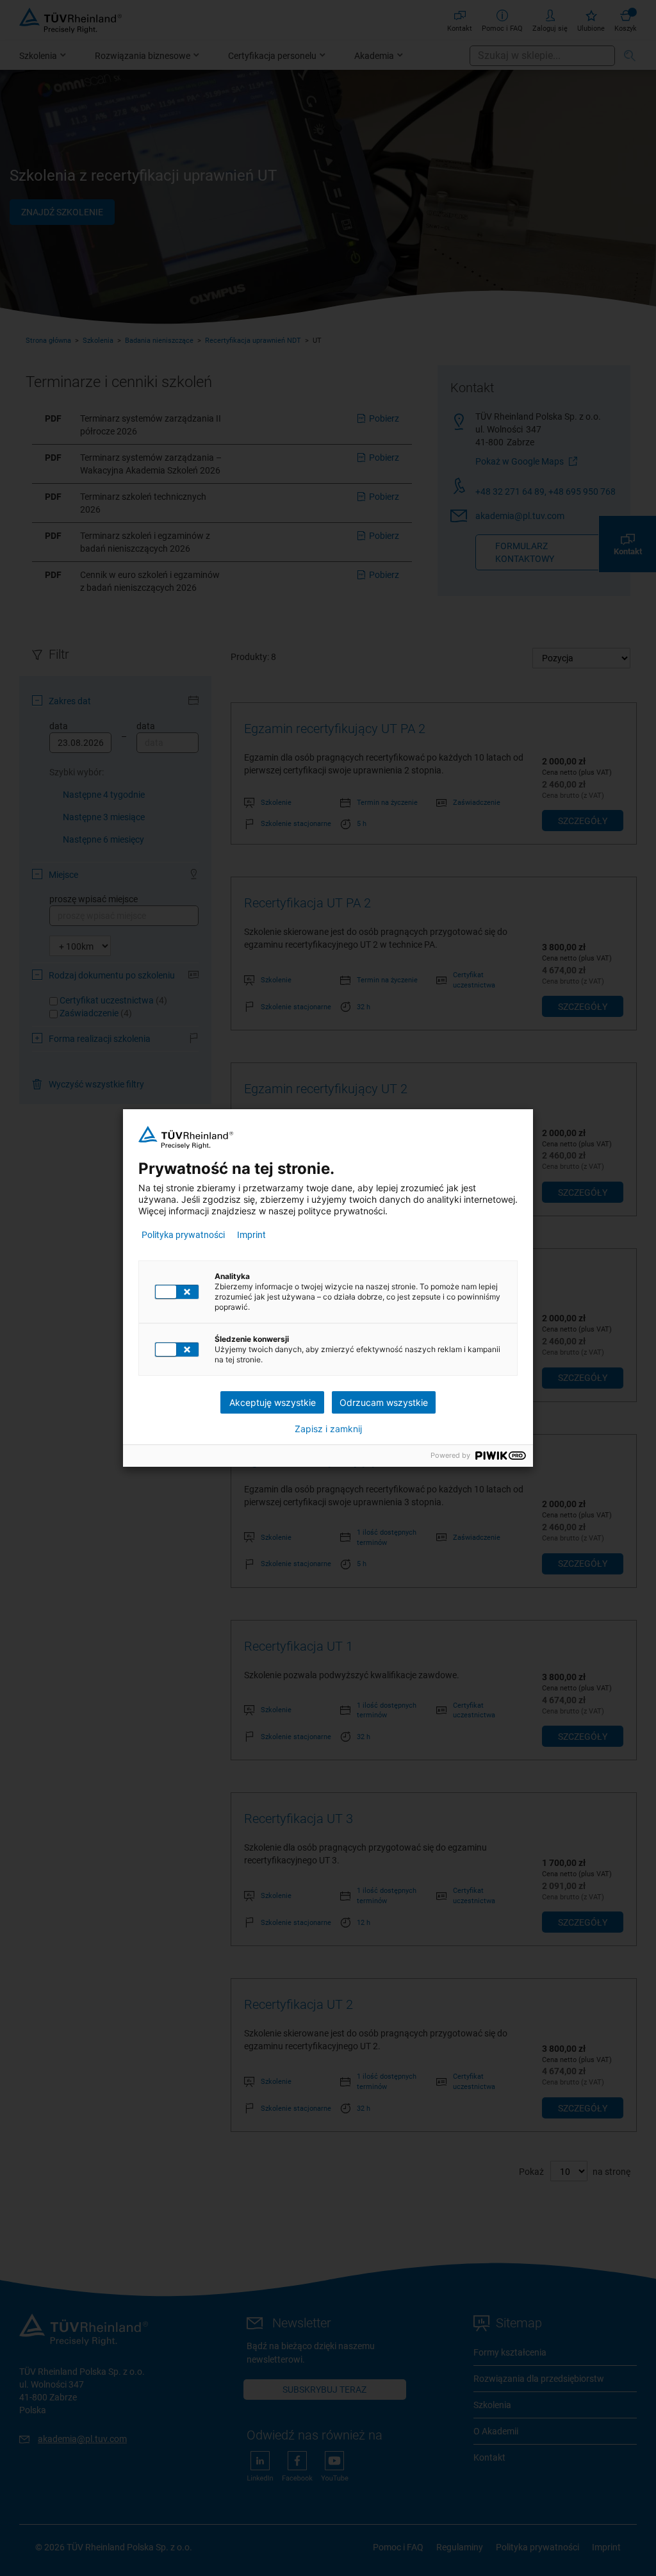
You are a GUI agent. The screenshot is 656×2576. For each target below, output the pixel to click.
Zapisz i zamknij (328, 1429)
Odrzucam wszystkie (384, 1402)
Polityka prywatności (183, 1235)
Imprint (251, 1235)
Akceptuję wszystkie (273, 1402)
